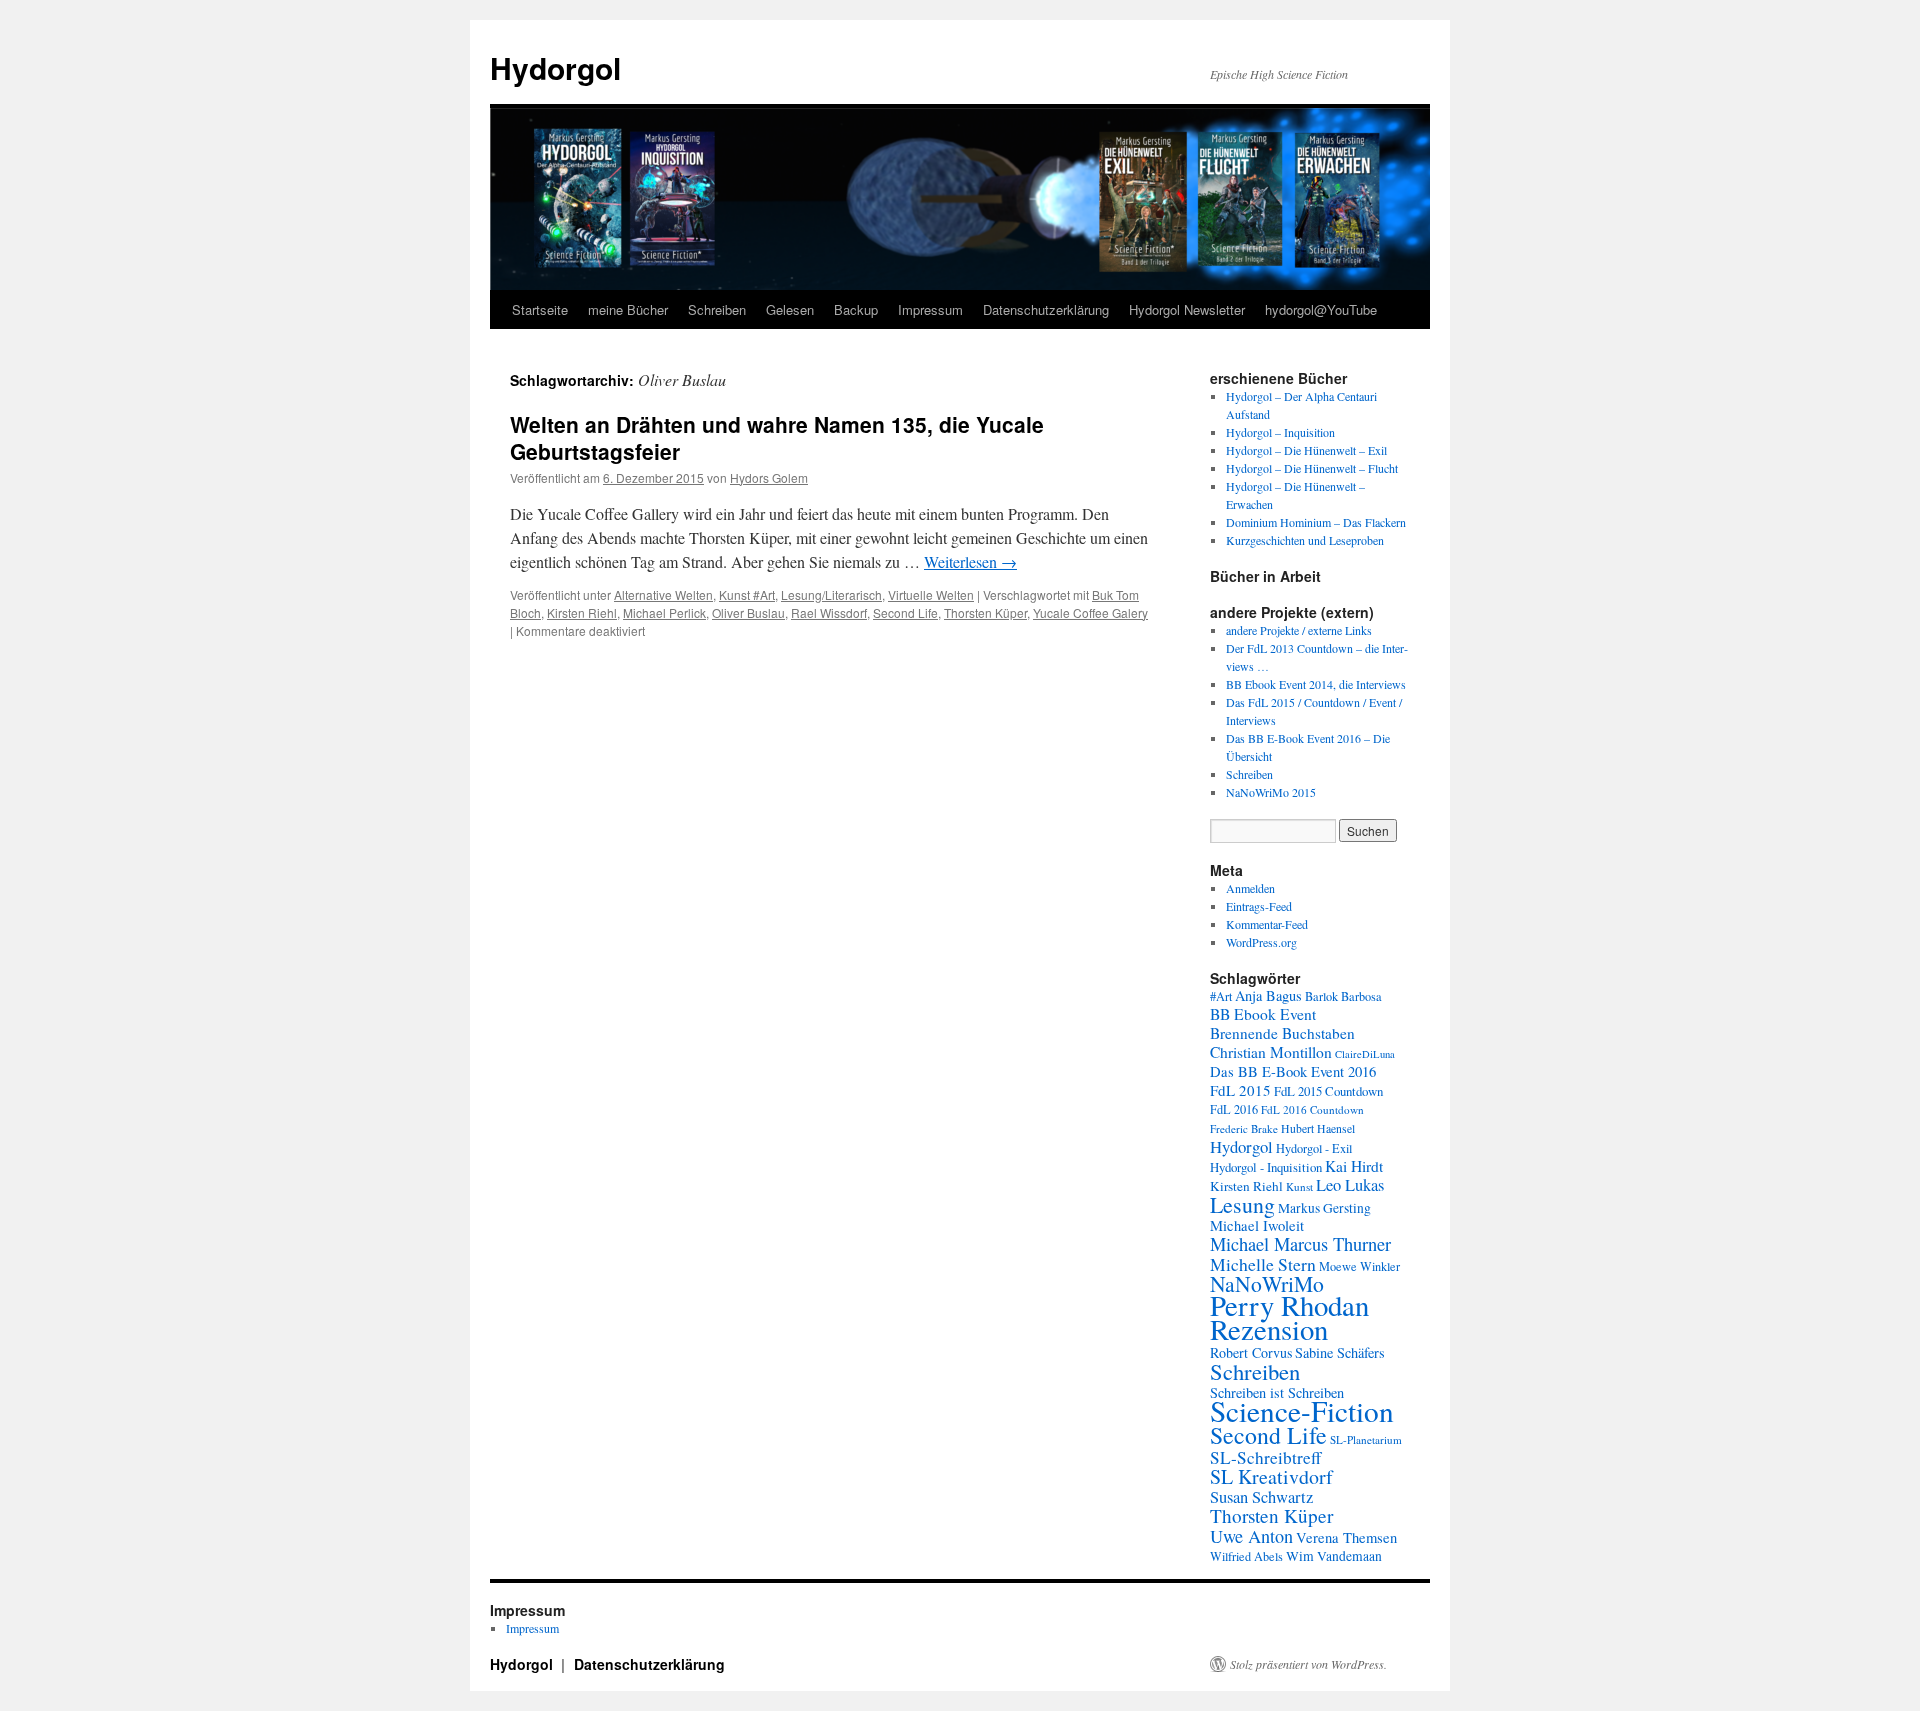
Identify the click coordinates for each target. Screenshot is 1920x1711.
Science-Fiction (1302, 1410)
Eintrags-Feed (1259, 906)
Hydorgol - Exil (1314, 1148)
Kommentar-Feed (1267, 924)
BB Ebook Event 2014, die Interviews (1316, 684)
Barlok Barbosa (1343, 996)
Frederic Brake (1244, 1128)
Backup (856, 309)
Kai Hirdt (1354, 1166)
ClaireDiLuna (1365, 1054)
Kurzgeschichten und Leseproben (1305, 540)
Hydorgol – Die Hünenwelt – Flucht (1312, 468)
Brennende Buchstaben (1282, 1033)
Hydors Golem (769, 477)
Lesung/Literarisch (831, 594)
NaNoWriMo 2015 (1271, 792)
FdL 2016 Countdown (1312, 1109)
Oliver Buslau (748, 612)
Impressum (930, 309)
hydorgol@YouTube (1321, 309)
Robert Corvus (1251, 1352)
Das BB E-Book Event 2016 (1293, 1071)
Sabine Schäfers (1340, 1352)
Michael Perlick (664, 612)
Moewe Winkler (1359, 1266)
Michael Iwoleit (1257, 1225)
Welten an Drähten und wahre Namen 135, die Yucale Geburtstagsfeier (777, 437)
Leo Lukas (1350, 1185)
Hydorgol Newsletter (1187, 309)
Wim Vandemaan (1334, 1556)
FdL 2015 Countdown (1328, 1091)
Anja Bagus (1268, 995)
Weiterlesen (970, 561)
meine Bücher (628, 309)
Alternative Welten (663, 594)
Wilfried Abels (1246, 1556)
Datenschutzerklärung (1046, 309)
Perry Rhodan (1289, 1305)
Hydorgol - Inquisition (1266, 1167)
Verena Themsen (1346, 1537)
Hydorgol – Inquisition (1280, 432)
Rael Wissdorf (829, 612)
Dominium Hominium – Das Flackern (1316, 522)
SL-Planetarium (1366, 1439)
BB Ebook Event (1263, 1014)
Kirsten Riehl (582, 612)
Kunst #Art (747, 594)
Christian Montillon (1271, 1052)
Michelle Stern (1263, 1264)
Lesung (1242, 1204)
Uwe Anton (1251, 1536)
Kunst (1299, 1186)
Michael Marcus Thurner (1300, 1244)
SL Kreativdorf (1271, 1476)
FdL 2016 (1234, 1109)
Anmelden (1250, 888)
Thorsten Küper (985, 612)
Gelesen (790, 309)
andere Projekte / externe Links (1299, 630)
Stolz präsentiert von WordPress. (1308, 1664)
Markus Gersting (1324, 1208)
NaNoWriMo (1267, 1283)
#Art (1221, 996)
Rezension (1269, 1329)
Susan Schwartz (1261, 1497)
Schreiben (717, 309)
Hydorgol (555, 67)
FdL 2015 (1240, 1090)
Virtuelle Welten (931, 594)
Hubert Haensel (1318, 1128)
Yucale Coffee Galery (1090, 612)
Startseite (540, 309)
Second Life (905, 612)
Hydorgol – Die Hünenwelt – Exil (1306, 450)
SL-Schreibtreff (1265, 1457)
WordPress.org (1261, 942)
